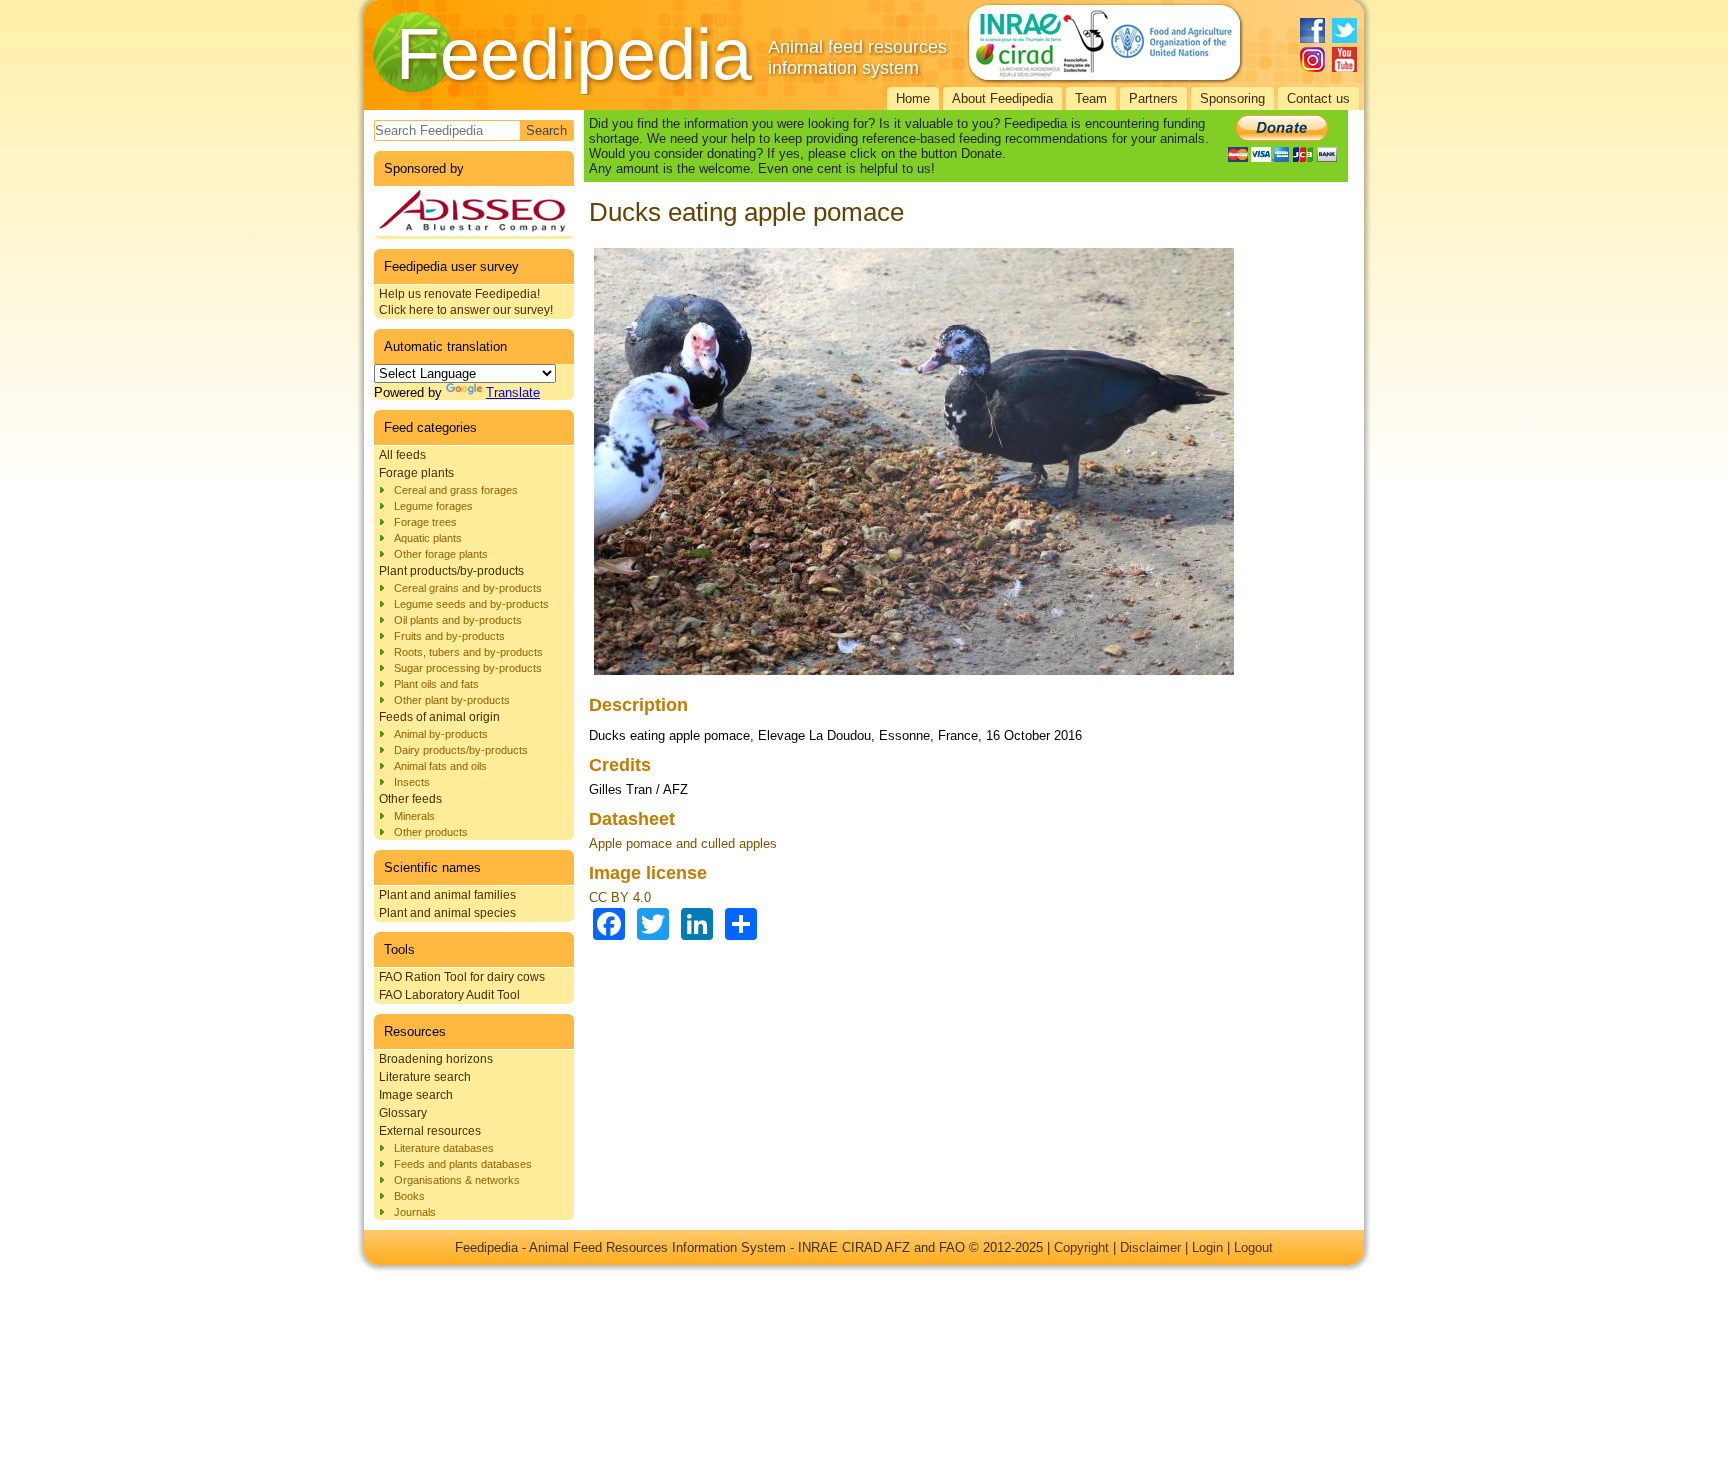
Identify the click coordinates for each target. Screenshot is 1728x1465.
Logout (1253, 1247)
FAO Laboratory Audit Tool (449, 995)
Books (409, 1196)
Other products (431, 832)
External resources (430, 1131)
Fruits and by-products (449, 636)
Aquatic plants (428, 538)
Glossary (403, 1113)
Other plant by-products (452, 700)
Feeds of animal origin (439, 717)
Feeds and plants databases (463, 1164)
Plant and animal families (447, 895)
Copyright (1081, 1247)
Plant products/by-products (451, 571)
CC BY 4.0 (620, 897)
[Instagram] (1312, 59)
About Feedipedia (1002, 98)
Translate (513, 392)
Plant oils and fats (436, 684)
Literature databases (444, 1148)
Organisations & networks (457, 1180)
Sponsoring (1232, 98)
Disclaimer (1150, 1247)
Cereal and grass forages (456, 490)
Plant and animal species (447, 913)
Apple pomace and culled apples (683, 843)
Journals (415, 1212)
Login (1207, 1247)
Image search (416, 1095)
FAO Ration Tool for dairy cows (462, 977)
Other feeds (410, 799)
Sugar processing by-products (468, 668)
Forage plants (416, 473)
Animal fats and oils (440, 766)
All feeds (402, 455)
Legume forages (433, 506)
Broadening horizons (436, 1059)
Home (913, 98)
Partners (1153, 98)
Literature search (425, 1077)
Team (1091, 98)
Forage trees (425, 522)
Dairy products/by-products (461, 750)
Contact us (1318, 98)
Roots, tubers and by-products (468, 652)
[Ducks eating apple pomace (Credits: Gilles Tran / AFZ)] (914, 675)
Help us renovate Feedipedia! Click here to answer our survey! (466, 302)
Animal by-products (441, 734)
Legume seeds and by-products (471, 604)
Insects (412, 782)
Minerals (414, 816)
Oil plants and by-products (458, 620)
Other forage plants (441, 554)
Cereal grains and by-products (468, 588)
